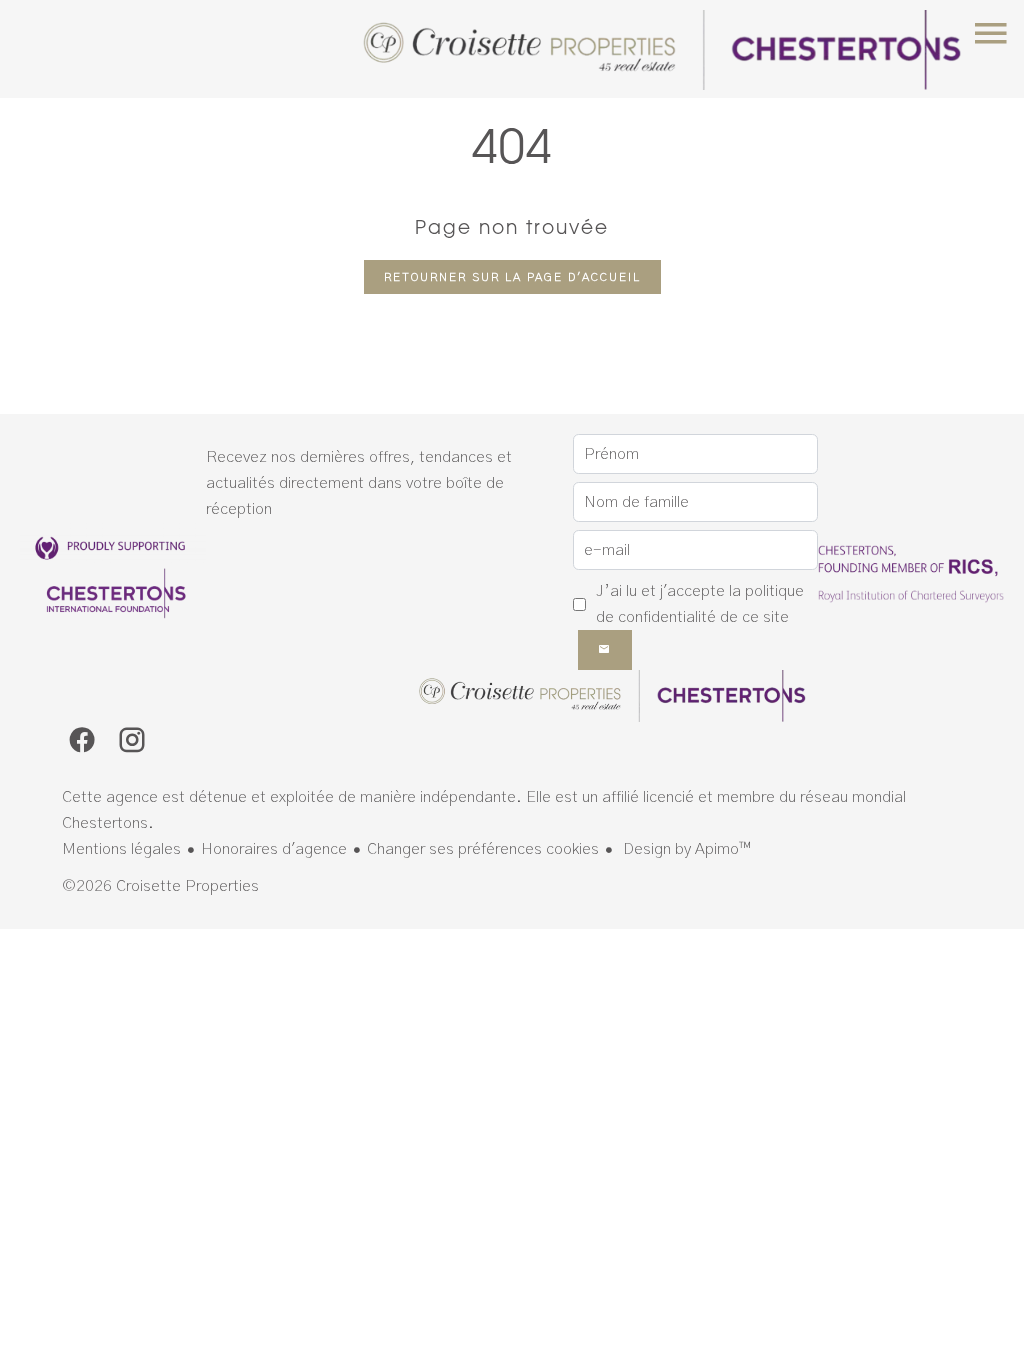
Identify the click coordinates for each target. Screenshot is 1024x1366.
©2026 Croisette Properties (160, 886)
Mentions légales (121, 849)
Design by (685, 849)
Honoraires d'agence (274, 849)
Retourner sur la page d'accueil (512, 277)
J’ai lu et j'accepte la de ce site (700, 604)
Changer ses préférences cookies (483, 849)
